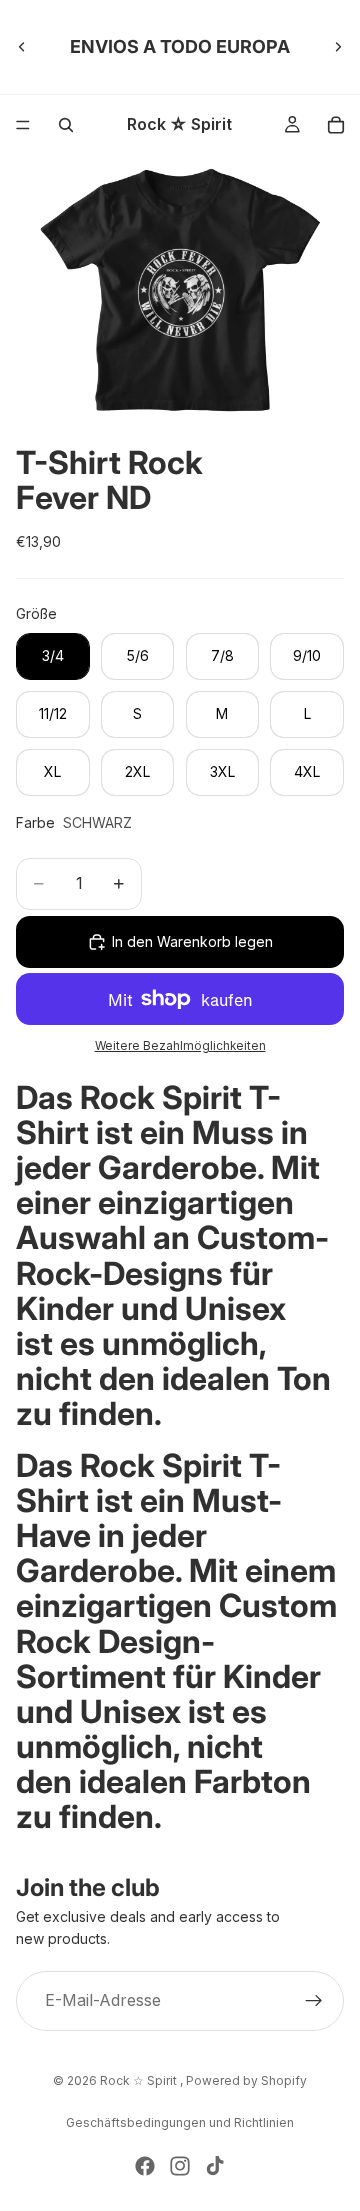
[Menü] (23, 125)
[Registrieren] (314, 2000)
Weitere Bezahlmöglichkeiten (180, 1046)
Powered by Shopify (246, 2080)
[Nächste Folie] (338, 47)
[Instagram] (180, 2166)
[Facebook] (145, 2166)
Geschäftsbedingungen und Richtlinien (180, 2122)
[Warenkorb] (336, 125)
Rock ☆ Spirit (140, 2080)
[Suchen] (66, 125)
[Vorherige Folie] (22, 47)
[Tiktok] (215, 2166)
